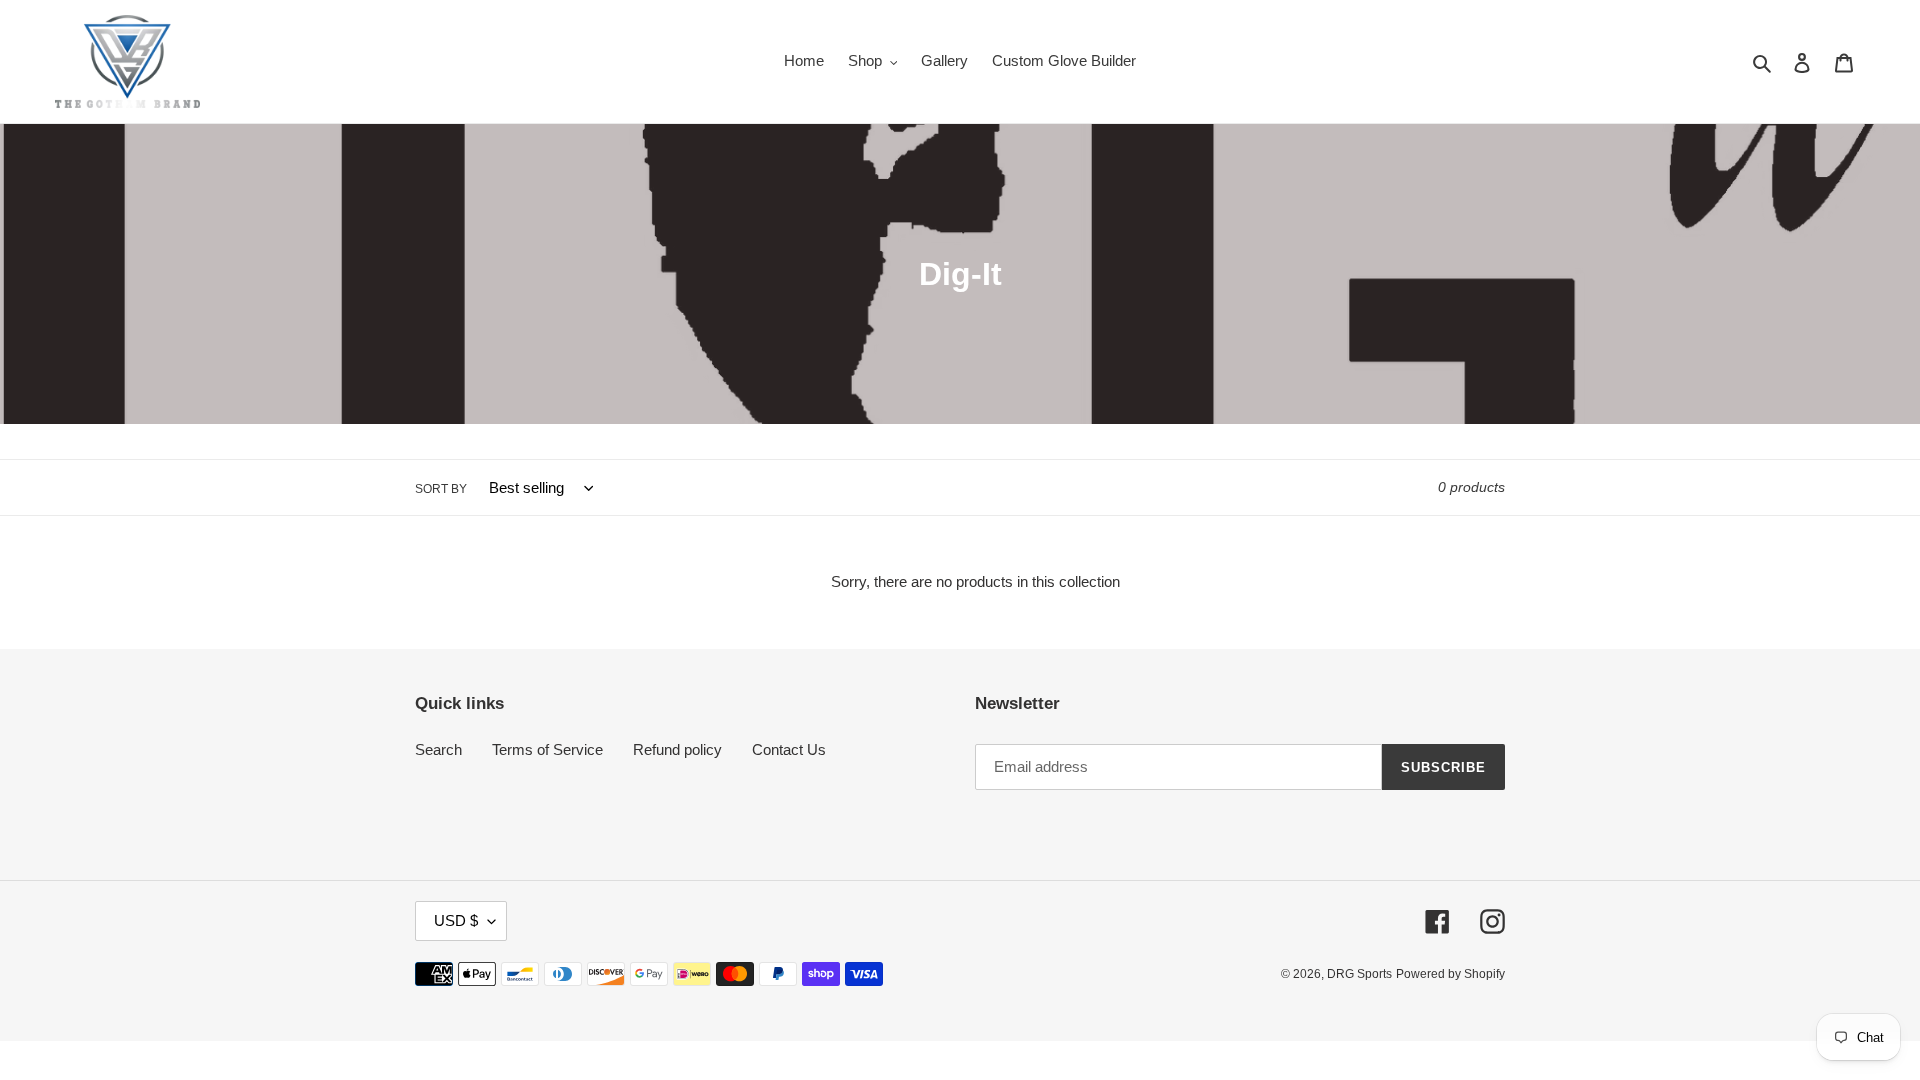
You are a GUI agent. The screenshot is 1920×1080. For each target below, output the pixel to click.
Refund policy (677, 749)
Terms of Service (547, 749)
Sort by (441, 489)
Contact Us (789, 749)
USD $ (456, 920)
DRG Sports (1359, 974)
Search (438, 749)
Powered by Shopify (1450, 974)
